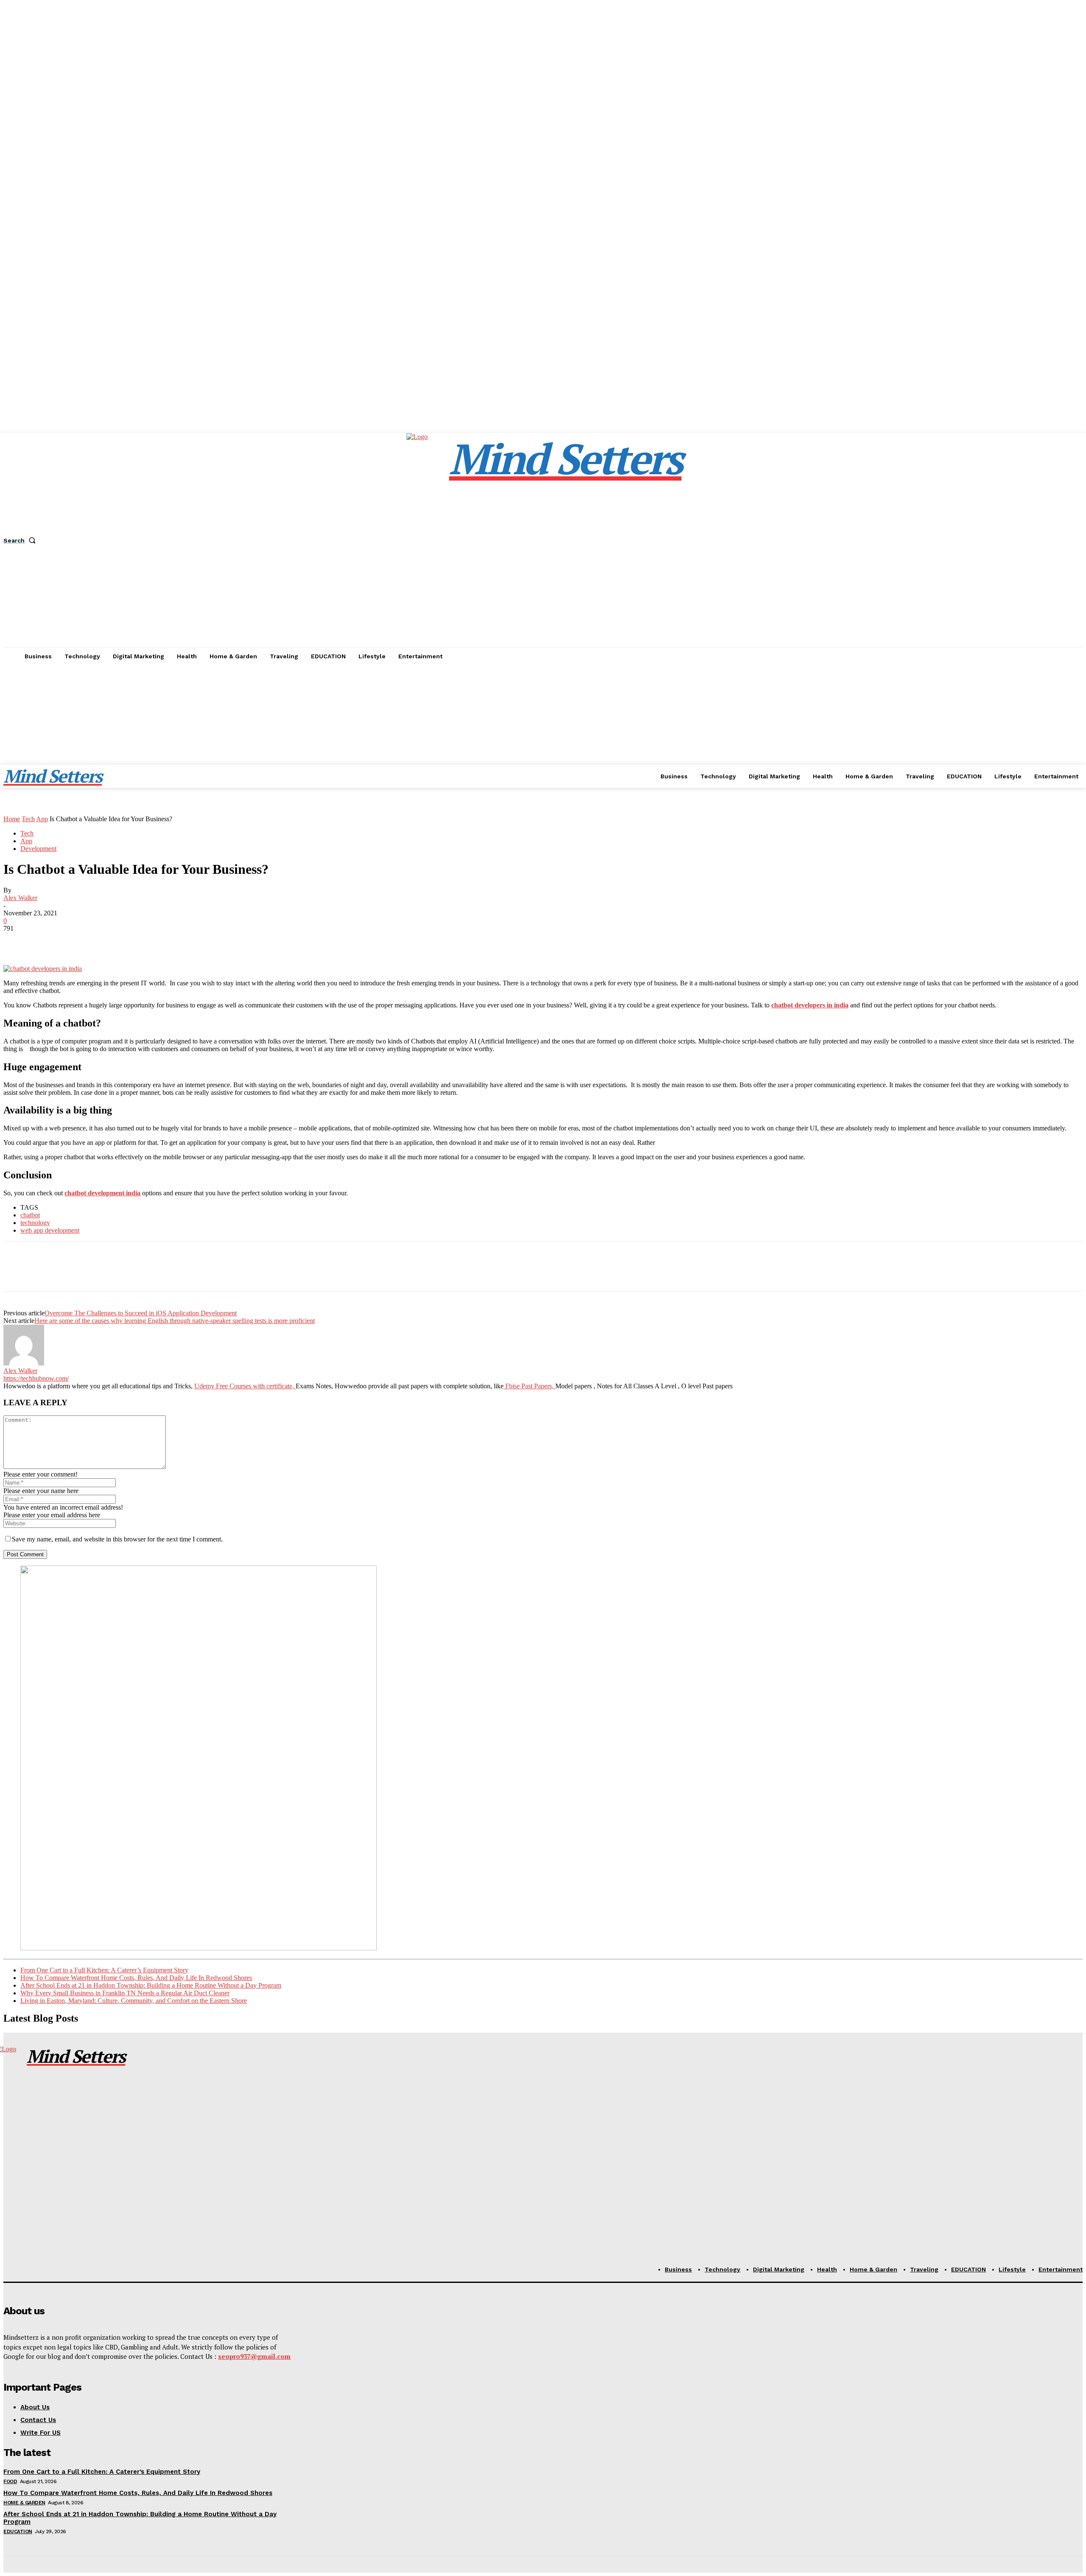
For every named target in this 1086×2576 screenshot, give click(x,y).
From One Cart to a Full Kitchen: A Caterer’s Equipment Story (104, 1970)
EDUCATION (18, 2531)
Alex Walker (20, 898)
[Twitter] (48, 941)
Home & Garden (24, 2503)
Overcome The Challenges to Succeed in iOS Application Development (141, 1313)
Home (12, 819)
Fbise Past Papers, (529, 1386)
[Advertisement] (543, 729)
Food (10, 2481)
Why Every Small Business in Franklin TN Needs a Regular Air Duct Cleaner (125, 1993)
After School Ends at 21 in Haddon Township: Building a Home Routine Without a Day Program (151, 1985)
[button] (21, 540)
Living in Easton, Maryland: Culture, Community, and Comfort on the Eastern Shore (134, 2001)
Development (38, 849)
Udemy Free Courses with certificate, (245, 1386)
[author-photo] (24, 1363)
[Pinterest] (78, 941)
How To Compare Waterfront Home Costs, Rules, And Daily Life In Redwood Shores (136, 1978)
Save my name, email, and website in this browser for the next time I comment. (117, 1539)
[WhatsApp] (109, 941)
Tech (28, 819)
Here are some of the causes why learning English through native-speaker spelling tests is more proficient (175, 1321)
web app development (50, 1230)
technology (35, 1223)
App (42, 819)
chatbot (30, 1215)
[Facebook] (17, 941)
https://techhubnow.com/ (36, 1378)
